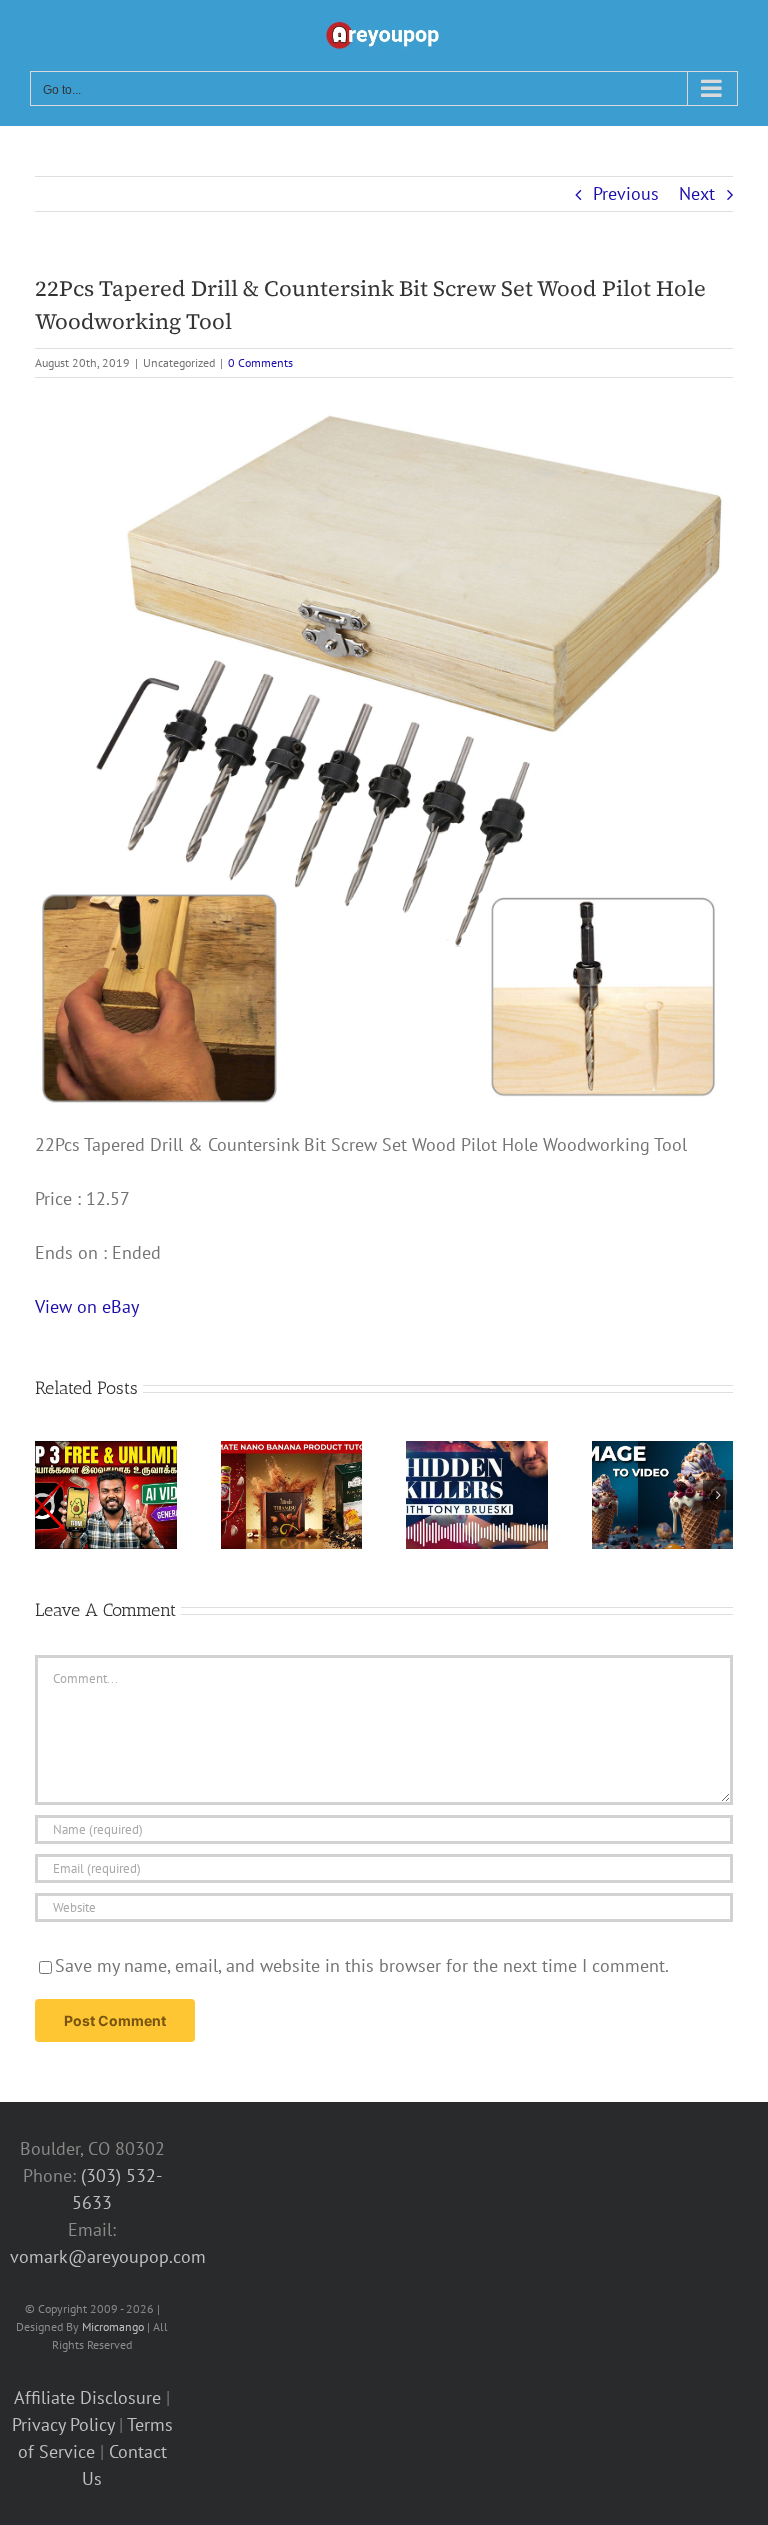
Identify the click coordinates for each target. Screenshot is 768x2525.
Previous (626, 193)
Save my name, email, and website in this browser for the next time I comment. (362, 1965)
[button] (50, 1495)
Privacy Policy (63, 2424)
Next (697, 193)
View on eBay (87, 1306)
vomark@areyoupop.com (108, 2256)
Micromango (113, 2326)
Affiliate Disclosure (87, 2397)
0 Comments (260, 362)
